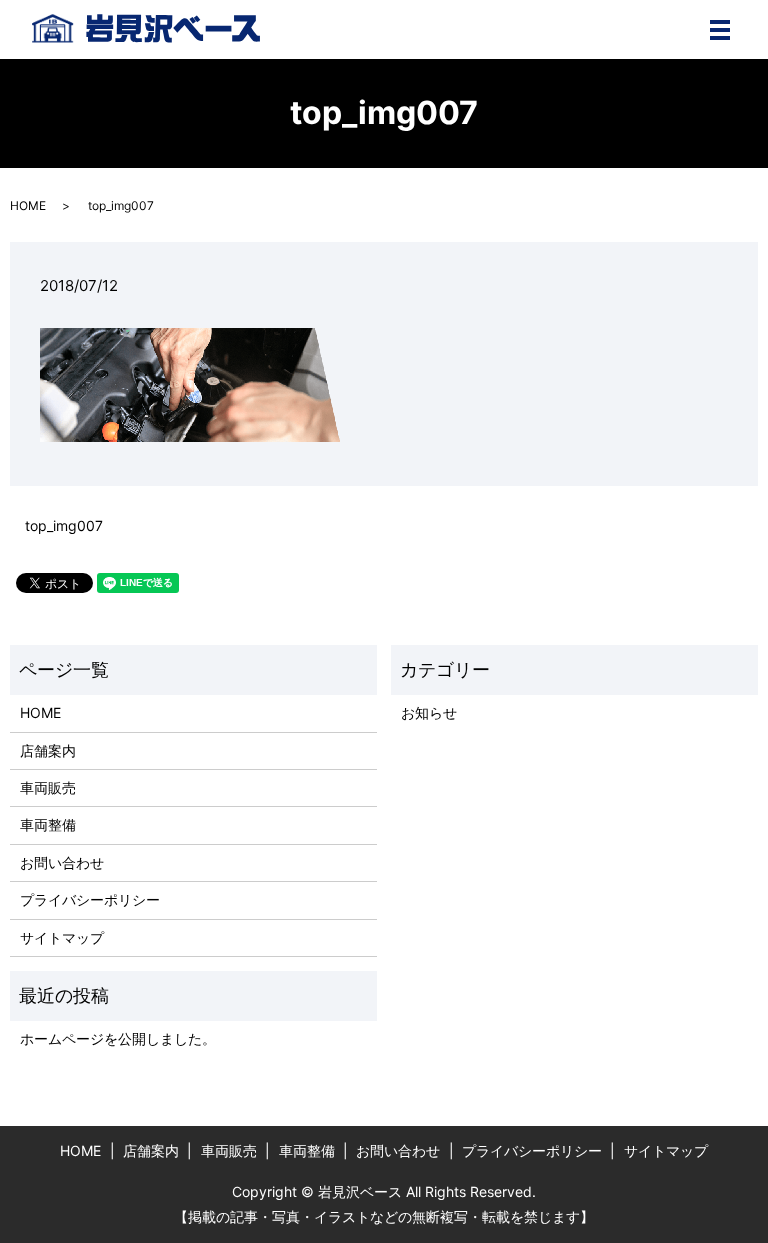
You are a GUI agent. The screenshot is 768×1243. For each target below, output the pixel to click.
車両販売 (48, 787)
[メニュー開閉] (720, 30)
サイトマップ (62, 937)
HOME (28, 205)
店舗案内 (48, 750)
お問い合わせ (62, 862)
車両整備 (48, 824)
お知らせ (429, 712)
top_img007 (64, 525)
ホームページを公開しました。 (118, 1038)
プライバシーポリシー (90, 899)
